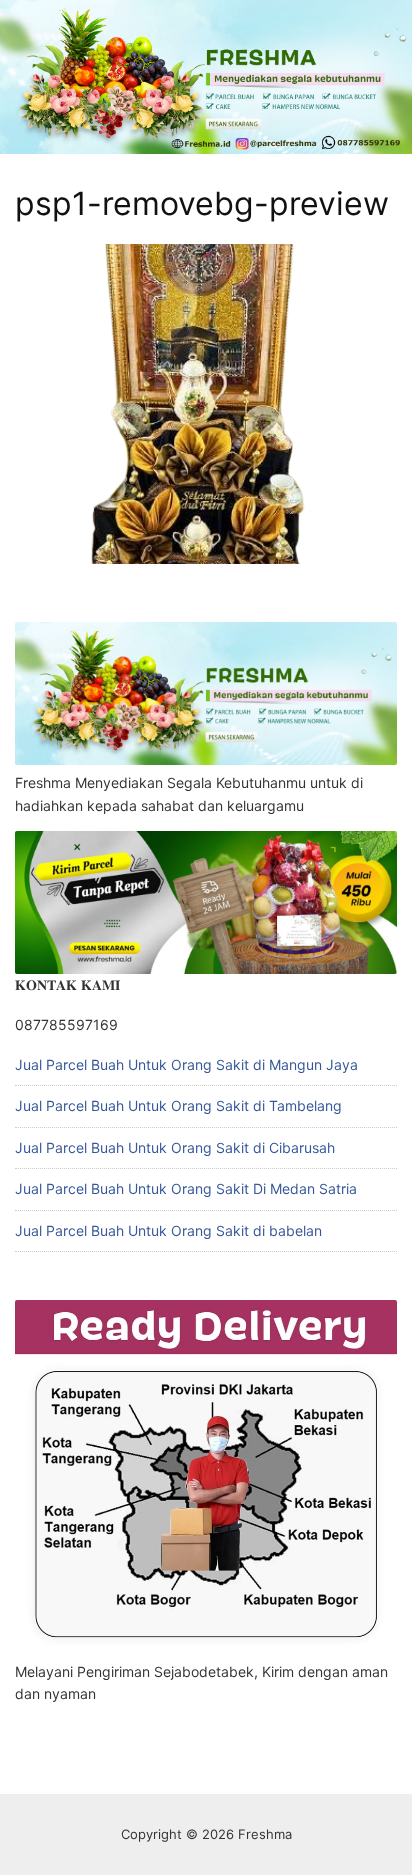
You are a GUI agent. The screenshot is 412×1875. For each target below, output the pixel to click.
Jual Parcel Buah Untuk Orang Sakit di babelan (168, 1230)
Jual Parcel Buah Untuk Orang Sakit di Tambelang (178, 1105)
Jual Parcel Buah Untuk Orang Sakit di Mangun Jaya (186, 1064)
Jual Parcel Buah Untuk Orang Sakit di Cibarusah (175, 1147)
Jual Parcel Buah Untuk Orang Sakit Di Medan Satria (186, 1188)
